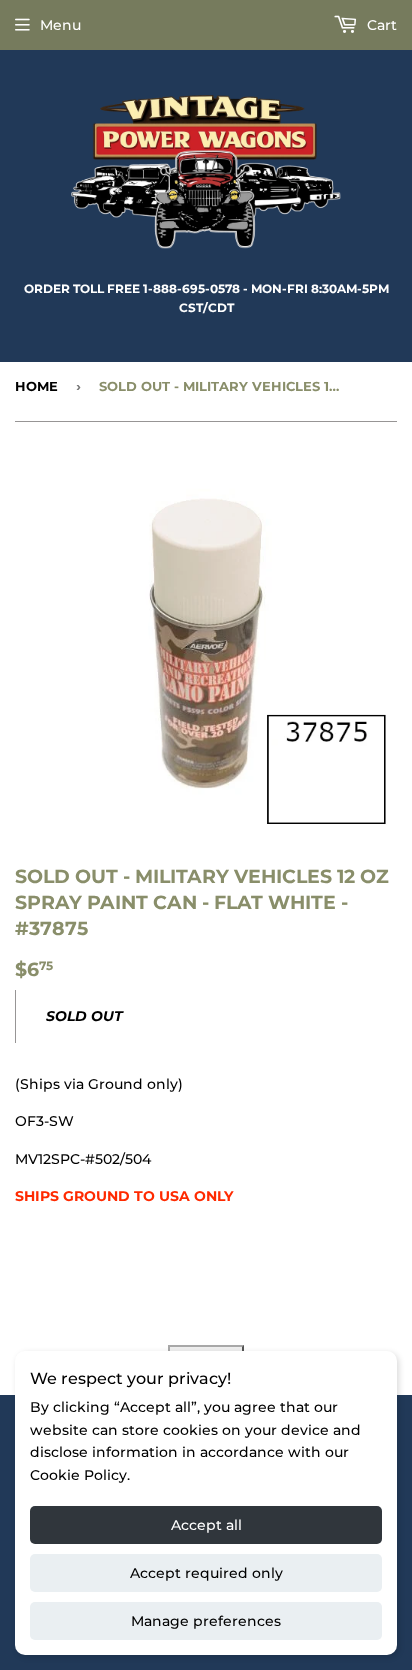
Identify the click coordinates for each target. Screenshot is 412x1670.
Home (36, 386)
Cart (380, 25)
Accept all (206, 1525)
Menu (60, 25)
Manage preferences (206, 1621)
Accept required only (206, 1573)
